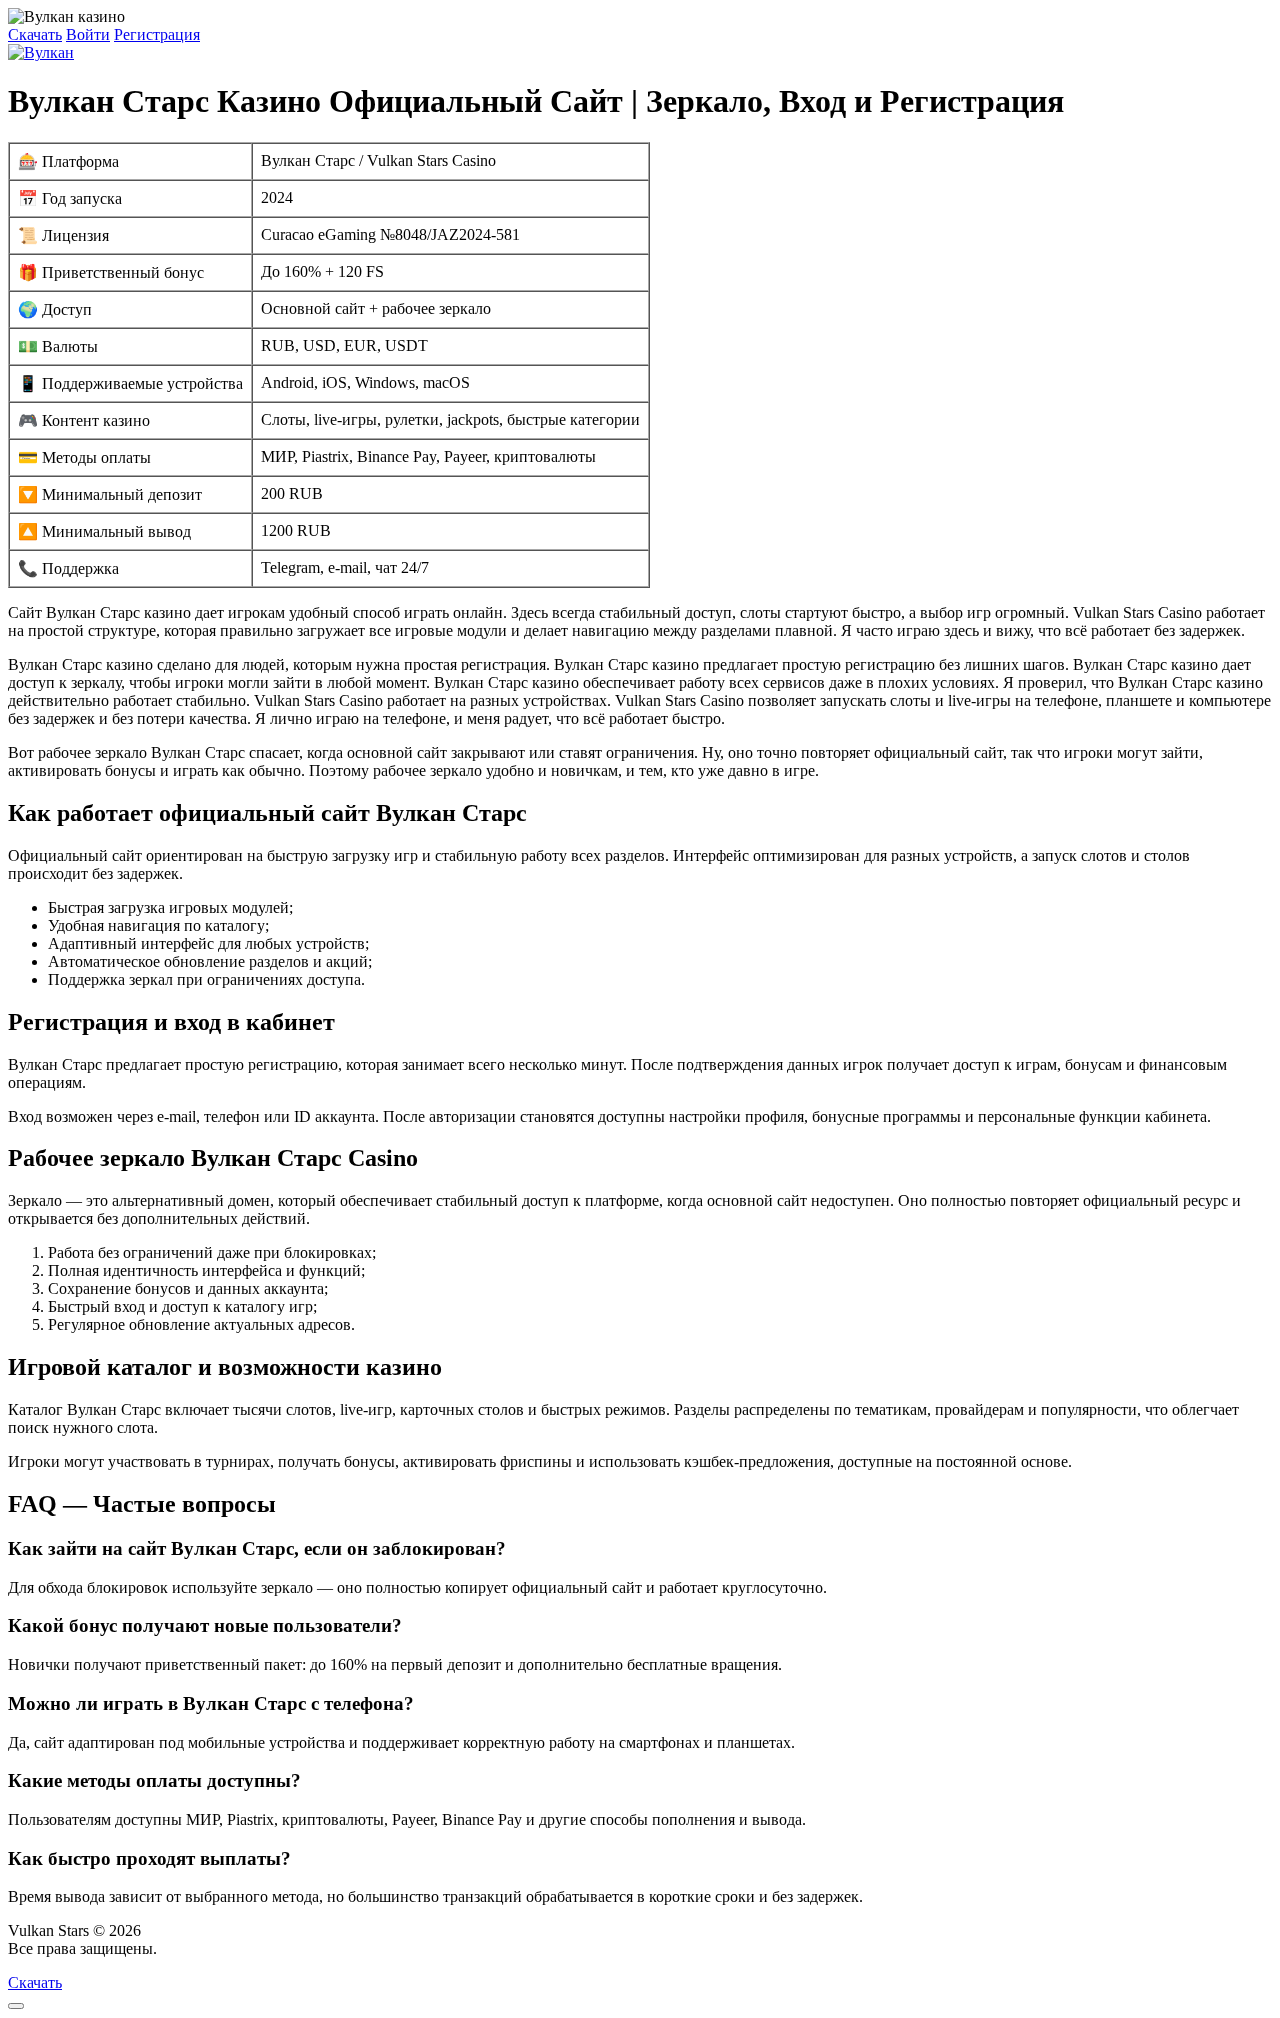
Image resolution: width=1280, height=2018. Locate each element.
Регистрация (157, 34)
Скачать (35, 34)
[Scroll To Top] (16, 2006)
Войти (88, 34)
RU (172, 1948)
